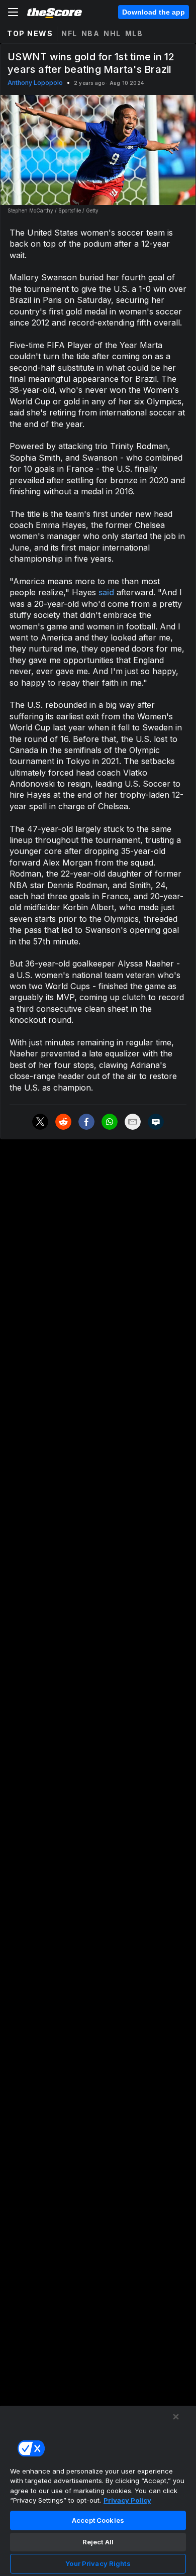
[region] (98, 2491)
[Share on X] (40, 1122)
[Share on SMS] (156, 1122)
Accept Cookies (98, 2520)
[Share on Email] (133, 1122)
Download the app (154, 12)
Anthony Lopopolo (35, 83)
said (106, 592)
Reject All (98, 2542)
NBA (91, 33)
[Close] (176, 2417)
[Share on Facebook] (86, 1122)
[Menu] (13, 12)
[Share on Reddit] (63, 1122)
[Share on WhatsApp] (110, 1122)
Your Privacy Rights (98, 2563)
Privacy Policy (127, 2500)
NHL (112, 33)
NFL (69, 33)
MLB (134, 33)
